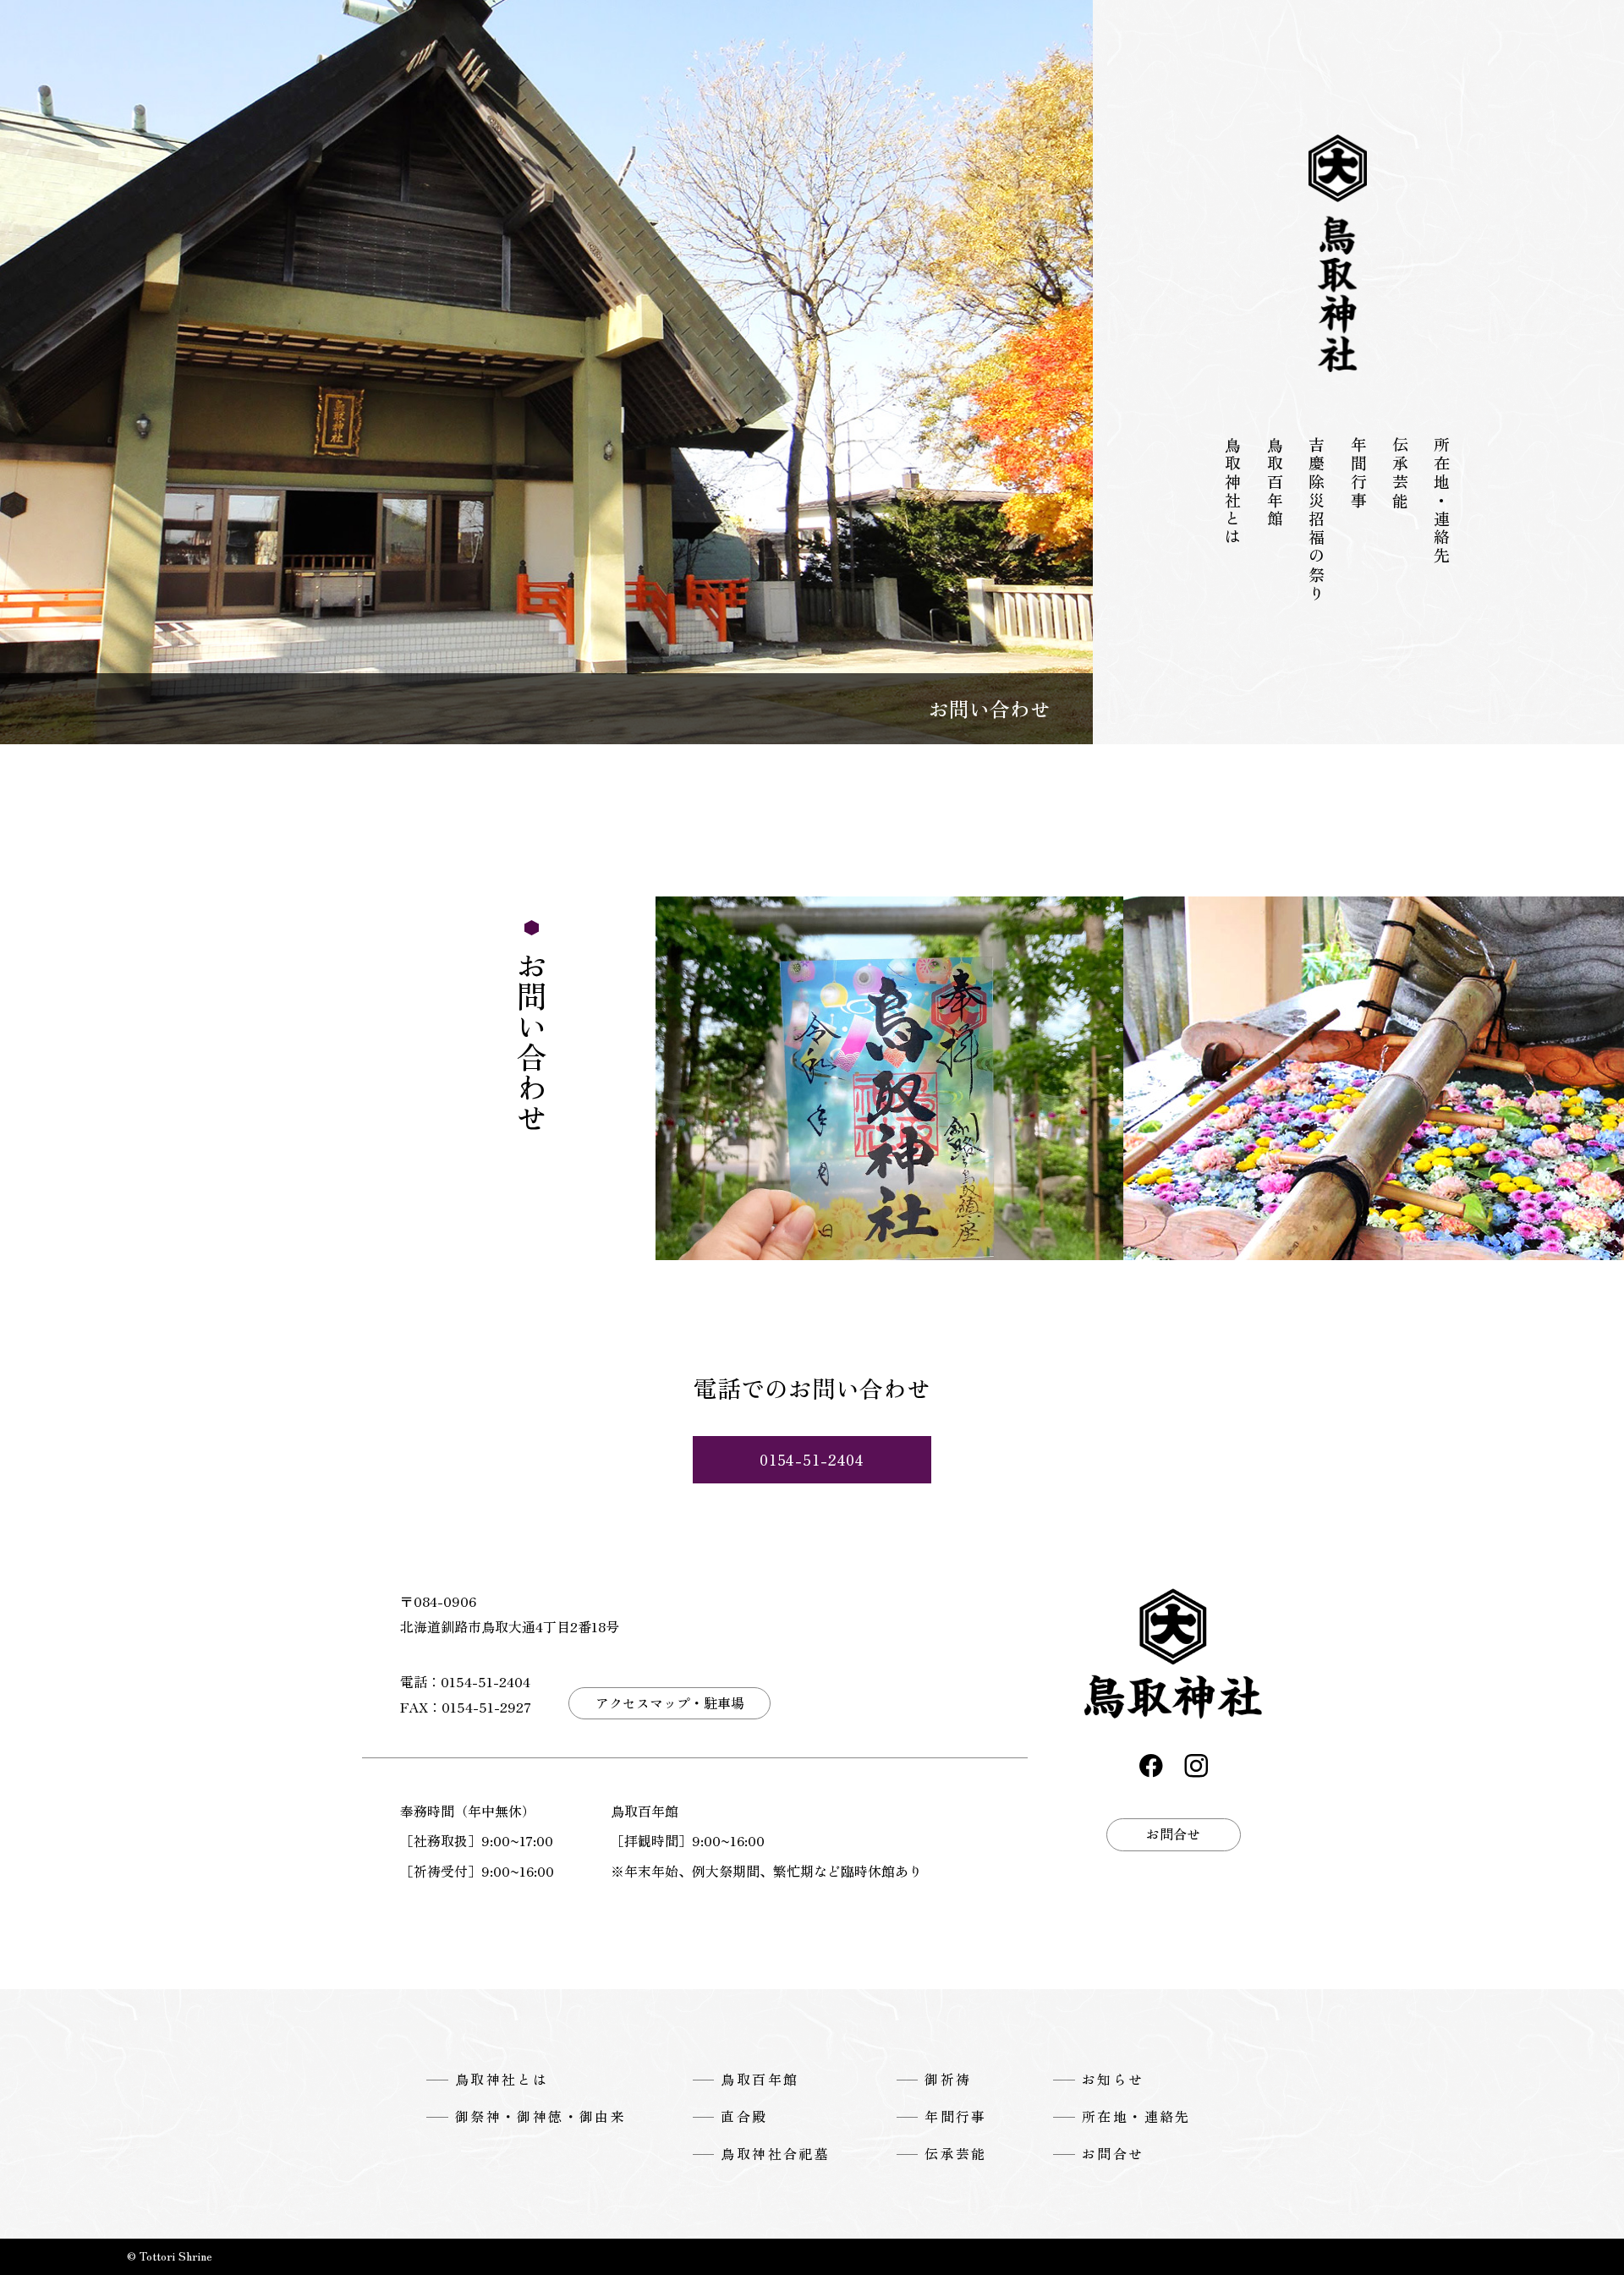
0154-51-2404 (812, 1459)
